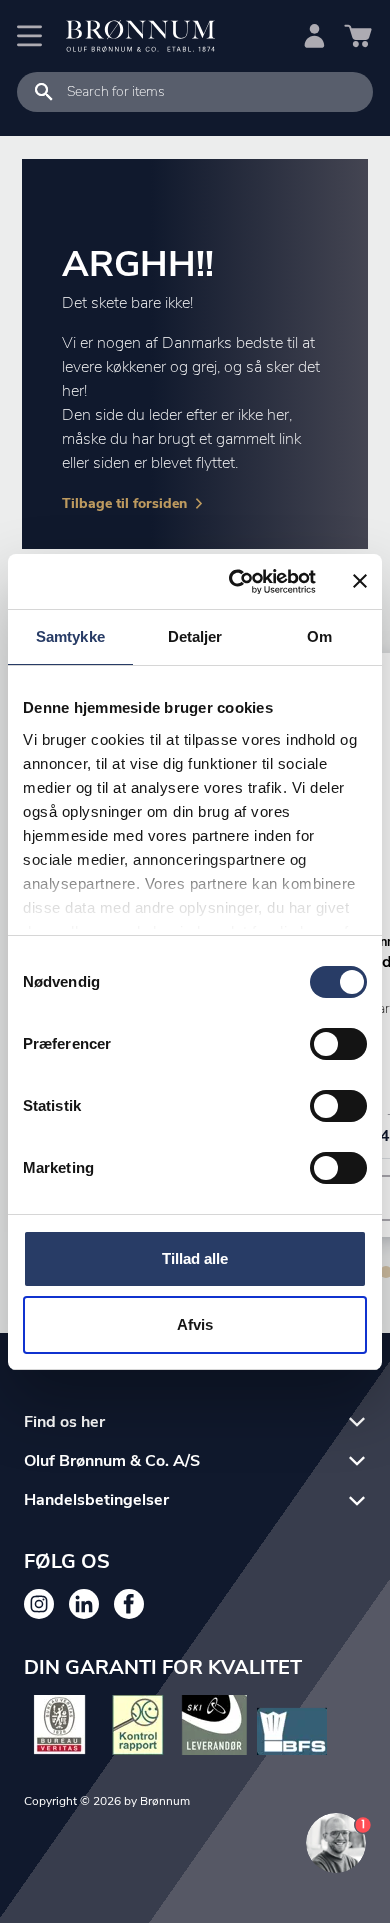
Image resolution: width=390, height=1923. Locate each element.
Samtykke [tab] (70, 636)
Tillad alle (195, 1258)
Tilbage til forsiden (124, 503)
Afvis (195, 1324)
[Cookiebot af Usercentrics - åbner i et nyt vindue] (236, 582)
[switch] (338, 1044)
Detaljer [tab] (195, 636)
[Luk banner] (360, 581)
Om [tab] (319, 636)
